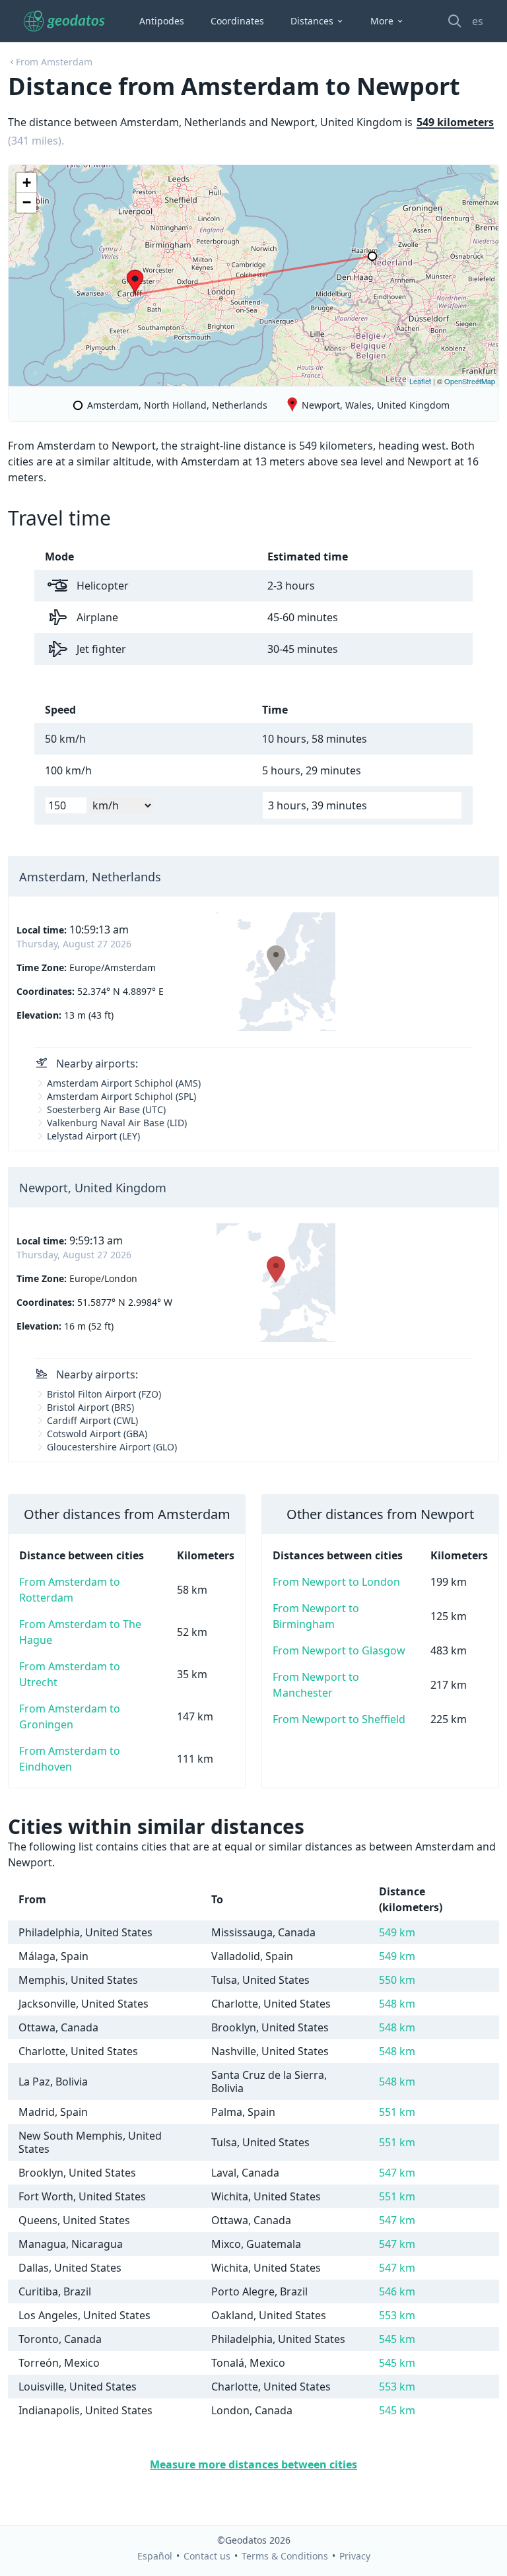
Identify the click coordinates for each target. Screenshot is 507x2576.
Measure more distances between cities (253, 2464)
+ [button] (27, 183)
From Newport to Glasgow (339, 1650)
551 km (397, 2112)
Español (155, 2556)
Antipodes (162, 21)
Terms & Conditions (285, 2556)
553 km (397, 2315)
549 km (397, 1932)
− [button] (27, 202)
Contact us (207, 2556)
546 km (397, 2291)
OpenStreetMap (470, 381)
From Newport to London (336, 1582)
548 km (397, 2004)
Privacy (355, 2556)
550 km (397, 1980)
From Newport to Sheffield (339, 1719)
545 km (397, 2339)
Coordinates (237, 21)
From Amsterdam (54, 62)
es (478, 21)
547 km (397, 2173)
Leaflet (420, 381)
